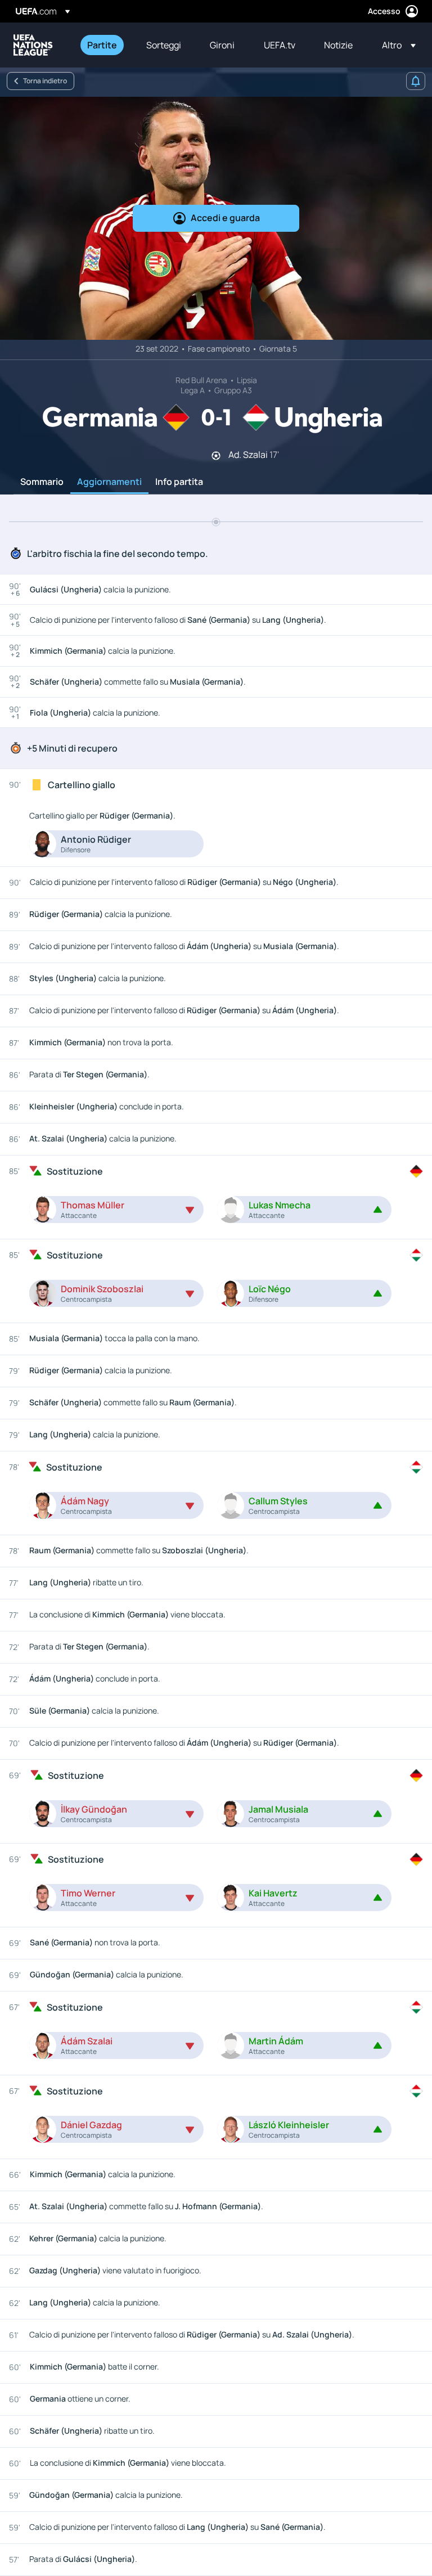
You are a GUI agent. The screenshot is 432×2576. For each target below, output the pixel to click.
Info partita (179, 482)
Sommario (42, 482)
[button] (395, 45)
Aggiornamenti (109, 482)
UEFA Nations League (33, 45)
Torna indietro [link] (45, 81)
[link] (102, 45)
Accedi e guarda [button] (225, 218)
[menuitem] (103, 45)
